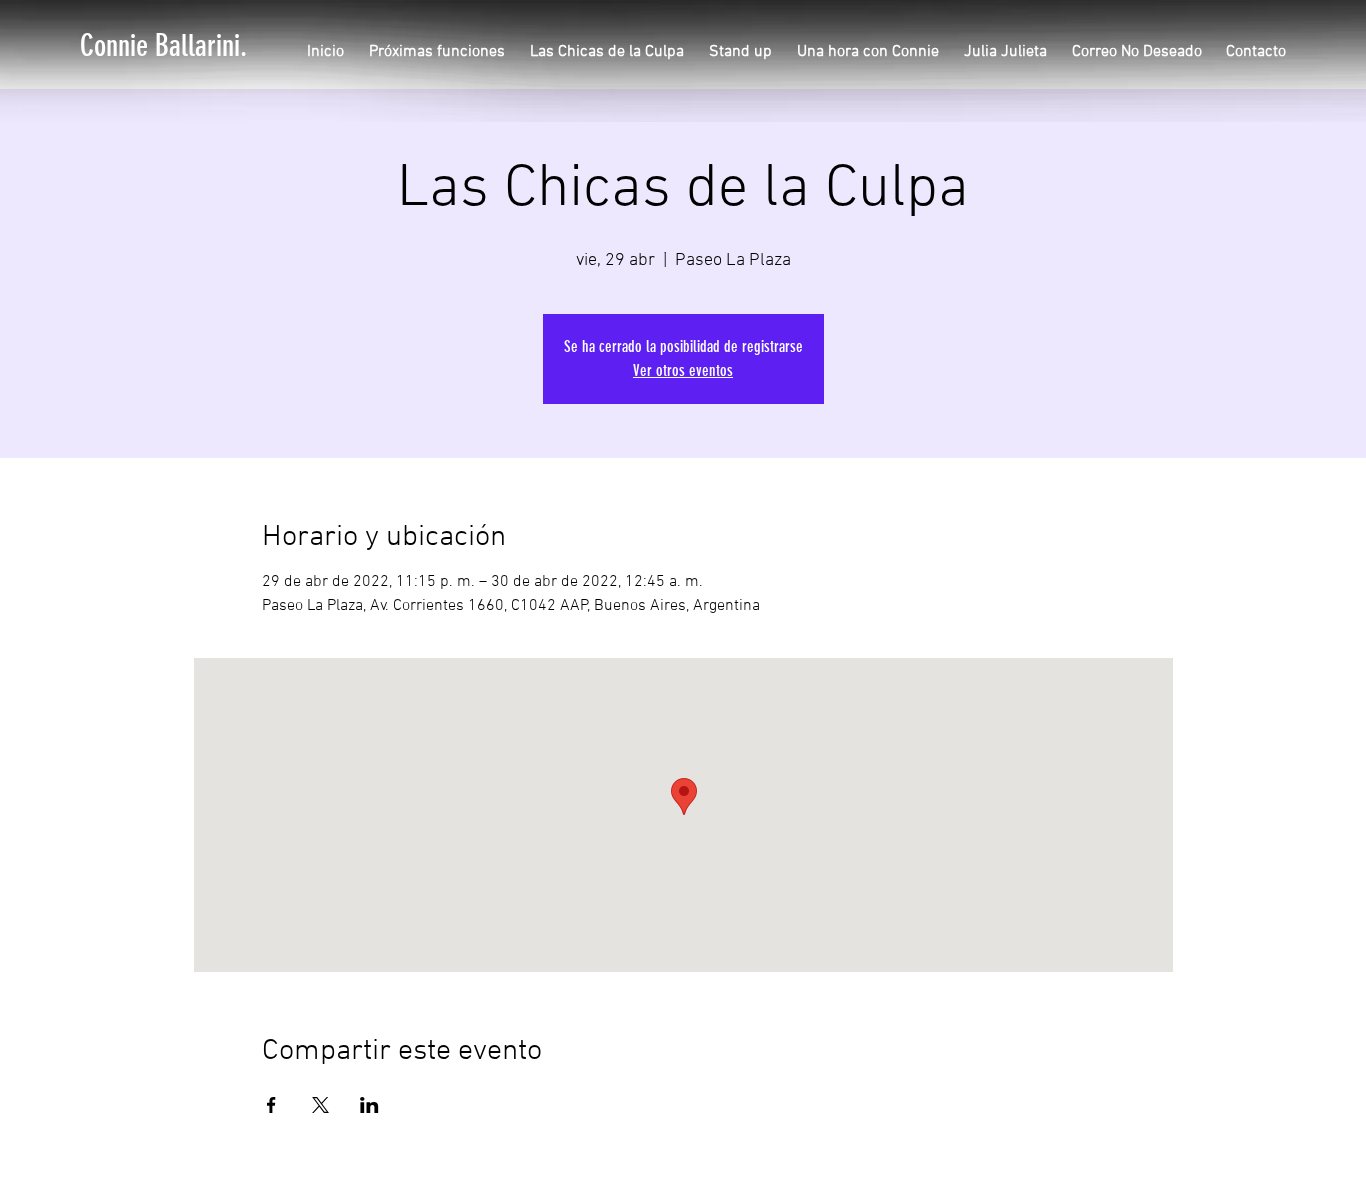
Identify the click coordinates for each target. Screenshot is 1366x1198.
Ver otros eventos (683, 370)
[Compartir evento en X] (320, 1105)
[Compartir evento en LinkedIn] (369, 1105)
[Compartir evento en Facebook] (271, 1105)
